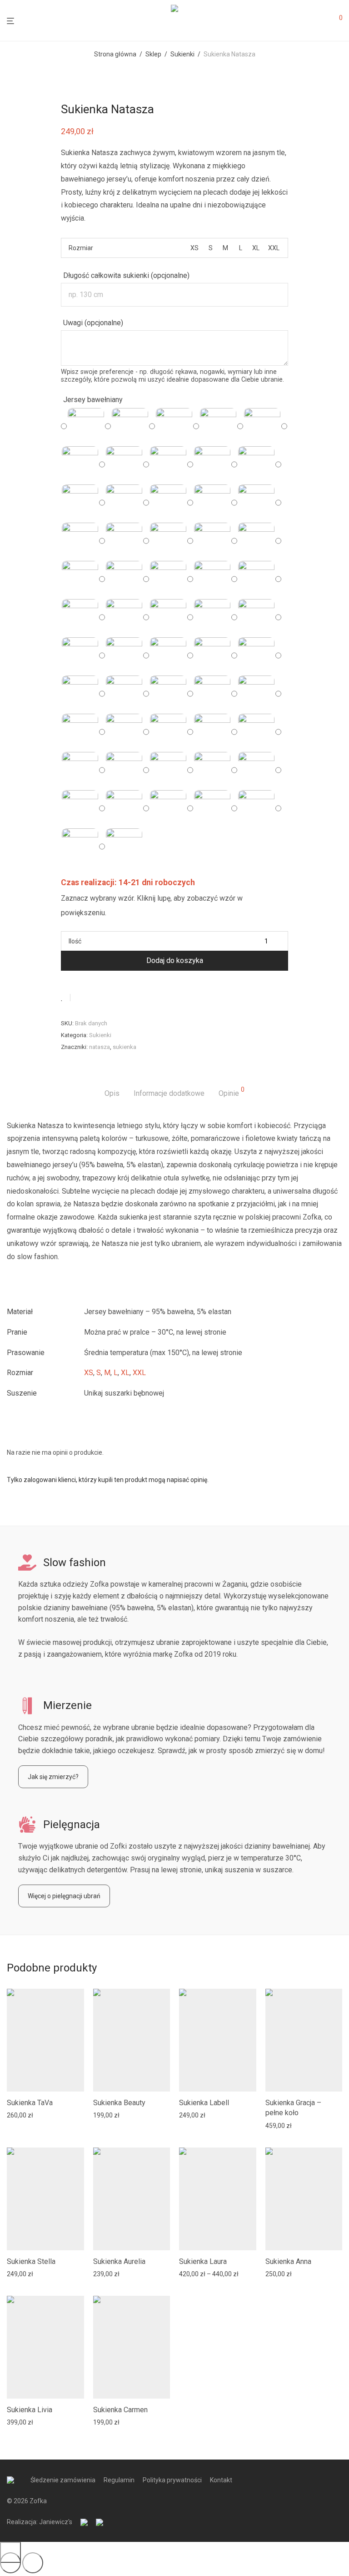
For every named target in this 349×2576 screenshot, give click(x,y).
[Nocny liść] (256, 464)
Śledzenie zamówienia (63, 2480)
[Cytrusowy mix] (124, 770)
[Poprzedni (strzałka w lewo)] (10, 2563)
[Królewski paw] (256, 617)
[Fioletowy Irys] (124, 579)
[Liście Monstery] (80, 847)
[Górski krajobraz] (256, 808)
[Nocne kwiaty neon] (212, 770)
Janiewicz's (56, 2522)
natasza (100, 1047)
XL (125, 1373)
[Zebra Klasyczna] (168, 503)
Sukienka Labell (204, 2103)
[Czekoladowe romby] (80, 732)
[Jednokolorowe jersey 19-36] (80, 464)
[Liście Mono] (256, 503)
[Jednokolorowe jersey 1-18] (262, 426)
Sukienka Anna (288, 2261)
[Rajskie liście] (256, 655)
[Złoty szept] (80, 617)
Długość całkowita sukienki (126, 275)
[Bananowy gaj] (80, 770)
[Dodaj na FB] (80, 998)
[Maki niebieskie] (80, 655)
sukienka (125, 1047)
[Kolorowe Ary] (256, 694)
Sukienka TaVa (30, 2103)
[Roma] (168, 617)
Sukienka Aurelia (119, 2261)
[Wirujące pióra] (256, 579)
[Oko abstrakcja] (124, 655)
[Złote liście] (124, 847)
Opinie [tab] (232, 1092)
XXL (139, 1373)
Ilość (75, 941)
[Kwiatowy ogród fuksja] (218, 426)
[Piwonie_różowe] (174, 426)
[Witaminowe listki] (212, 808)
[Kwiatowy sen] (212, 579)
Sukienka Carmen (120, 2410)
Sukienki (182, 54)
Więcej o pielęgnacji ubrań (64, 1896)
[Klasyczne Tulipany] (124, 541)
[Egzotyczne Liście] (124, 732)
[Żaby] (168, 655)
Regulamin (119, 2480)
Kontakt (221, 2480)
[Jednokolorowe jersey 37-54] (124, 464)
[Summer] (212, 617)
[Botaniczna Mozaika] (168, 579)
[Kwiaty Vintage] (80, 541)
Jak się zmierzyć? (53, 1777)
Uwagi (93, 323)
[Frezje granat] (80, 694)
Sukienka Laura (203, 2261)
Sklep (153, 54)
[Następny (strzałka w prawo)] (33, 2563)
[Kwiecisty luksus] (124, 503)
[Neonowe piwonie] (212, 732)
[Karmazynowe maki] (168, 770)
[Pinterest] (107, 998)
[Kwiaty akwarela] (130, 426)
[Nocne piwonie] (86, 426)
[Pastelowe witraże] (256, 770)
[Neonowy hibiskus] (168, 808)
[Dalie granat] (168, 694)
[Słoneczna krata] (256, 732)
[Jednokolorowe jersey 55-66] (168, 464)
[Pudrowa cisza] (124, 617)
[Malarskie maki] (168, 732)
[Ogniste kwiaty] (212, 655)
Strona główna (115, 54)
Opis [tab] (112, 1093)
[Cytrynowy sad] (124, 808)
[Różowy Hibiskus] (212, 503)
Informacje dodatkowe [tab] (169, 1093)
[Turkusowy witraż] (212, 464)
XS (89, 1373)
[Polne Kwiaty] (256, 541)
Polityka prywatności (172, 2480)
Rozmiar (81, 248)
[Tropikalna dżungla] (80, 808)
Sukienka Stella (31, 2261)
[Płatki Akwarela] (80, 579)
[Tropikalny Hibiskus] (168, 541)
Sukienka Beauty (119, 2103)
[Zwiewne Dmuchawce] (212, 541)
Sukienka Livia (30, 2410)
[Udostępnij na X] (94, 998)
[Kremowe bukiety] (212, 694)
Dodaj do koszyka (175, 960)
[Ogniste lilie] (124, 694)
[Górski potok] (80, 503)
